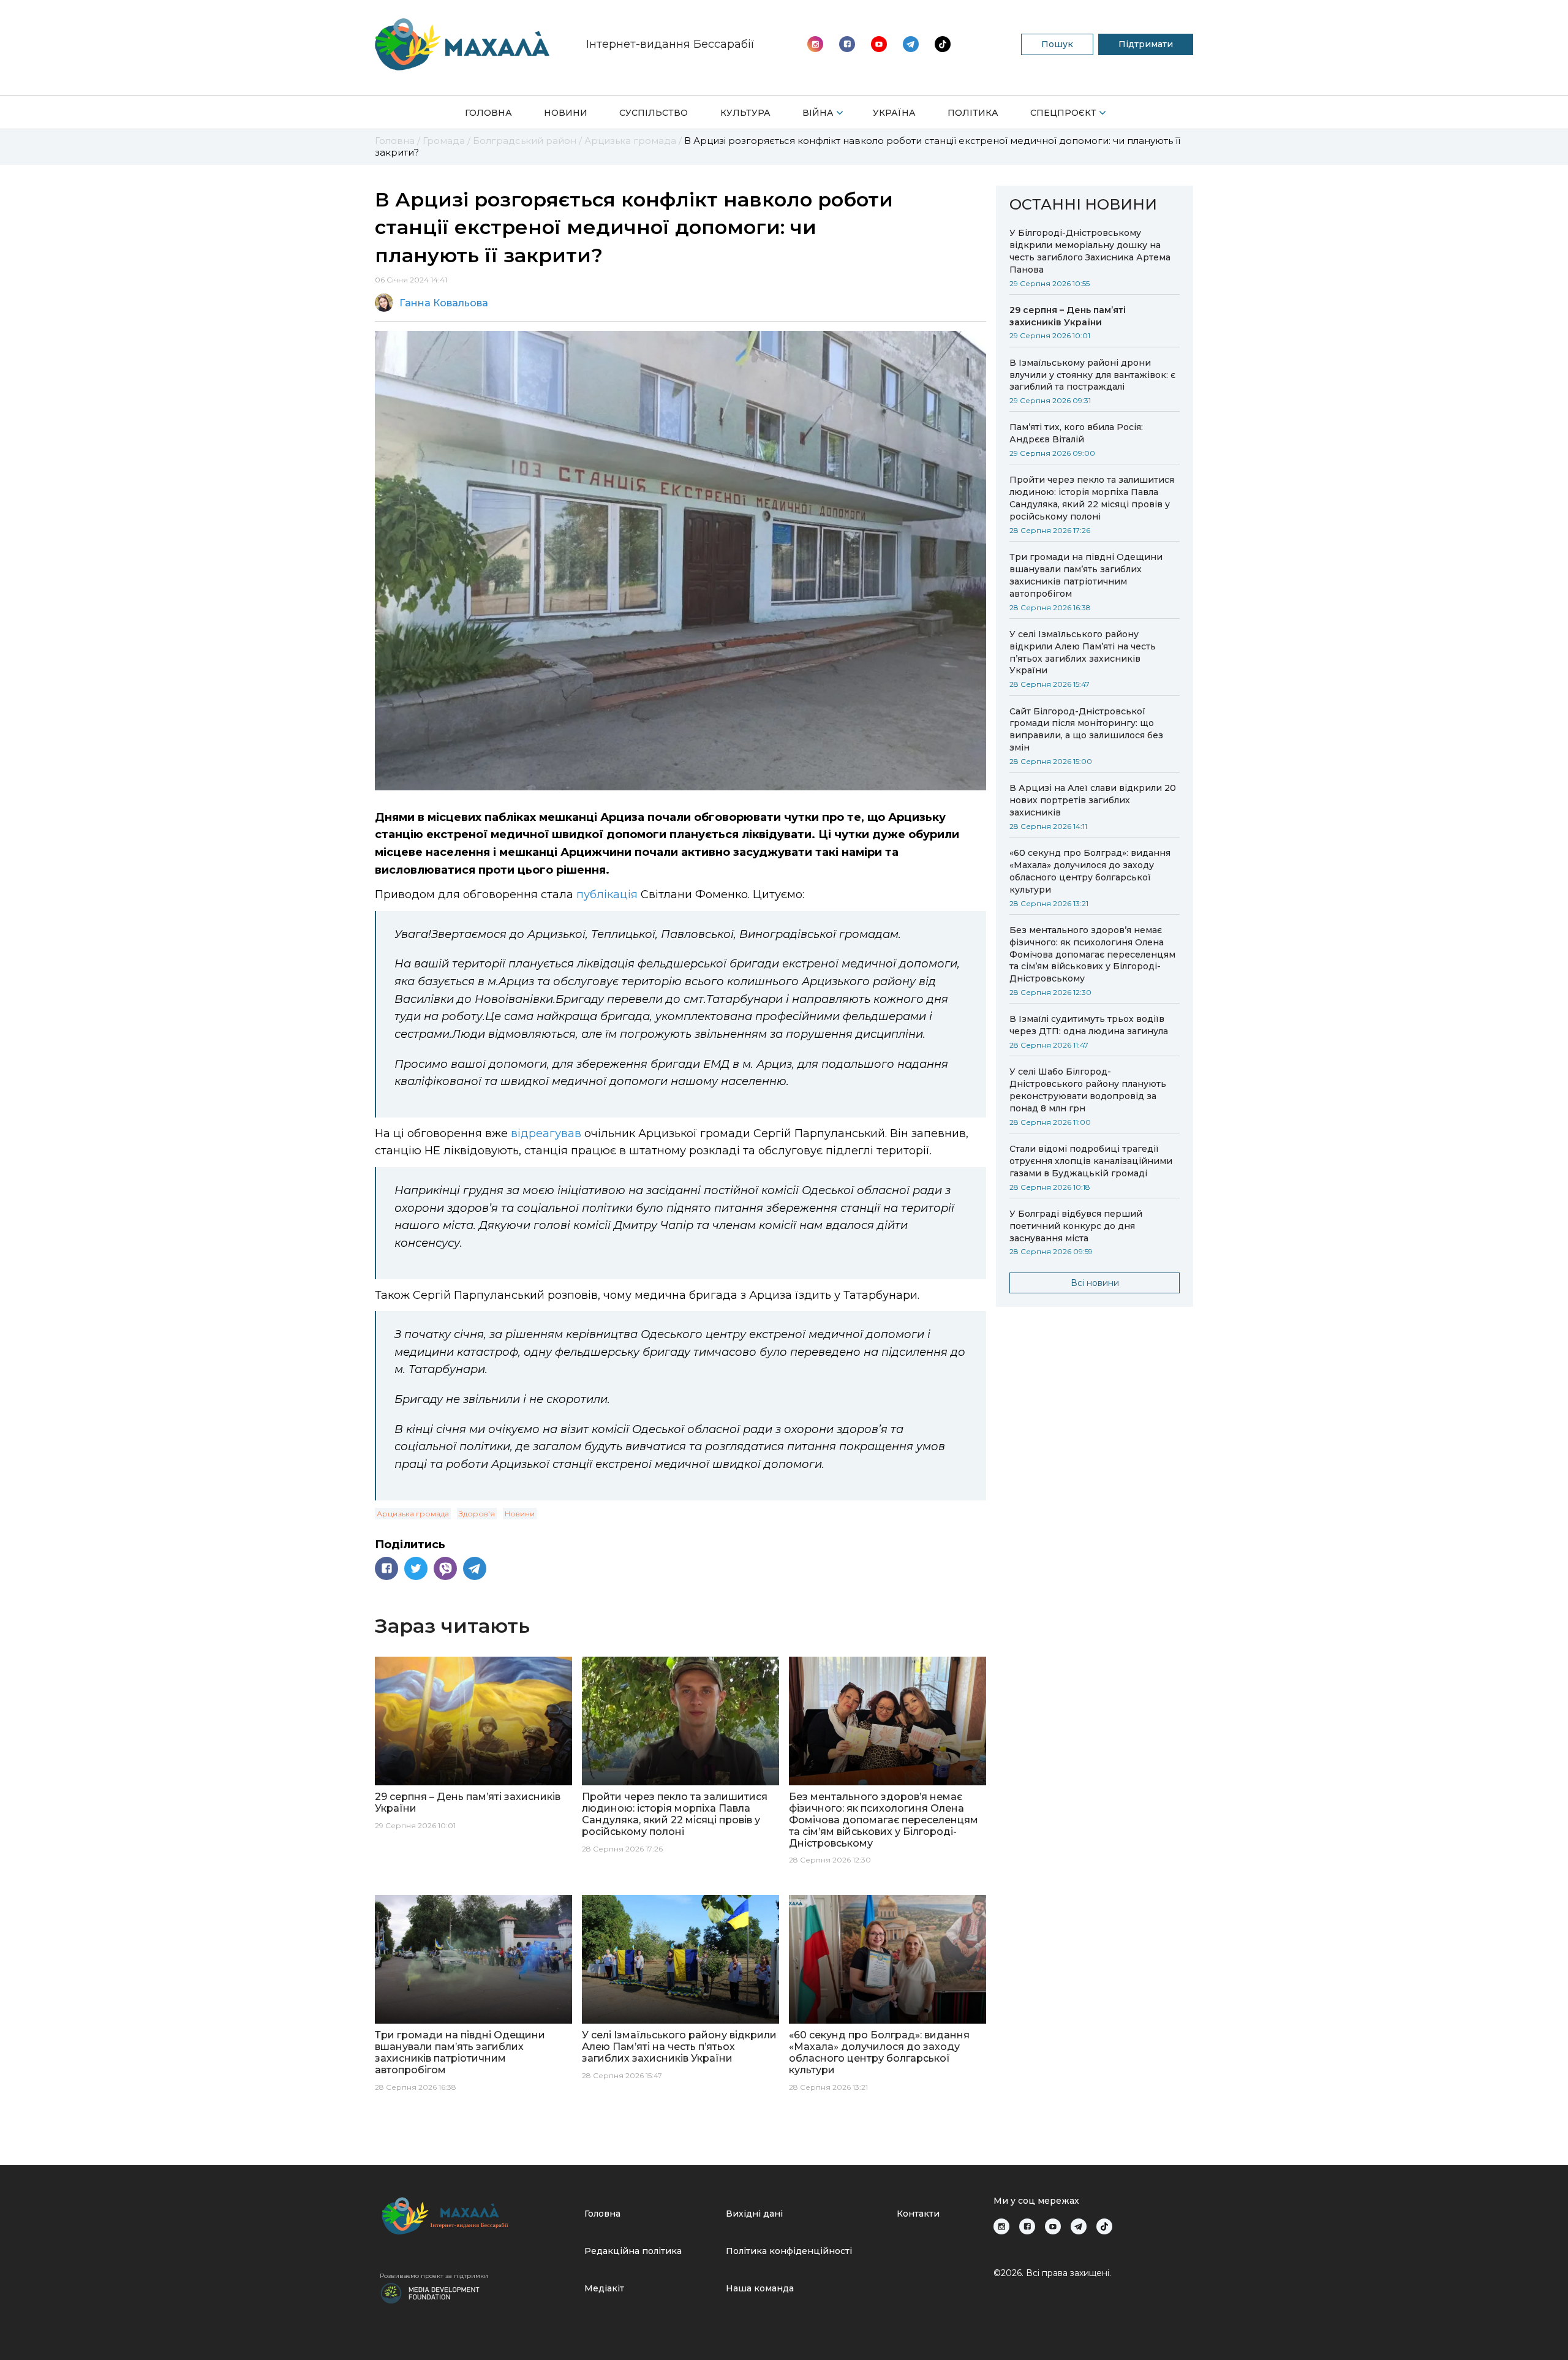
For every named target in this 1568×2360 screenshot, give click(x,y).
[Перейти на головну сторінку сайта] (462, 44)
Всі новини (1095, 1283)
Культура (745, 113)
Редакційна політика (633, 2251)
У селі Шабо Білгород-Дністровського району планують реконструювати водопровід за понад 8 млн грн (1088, 1090)
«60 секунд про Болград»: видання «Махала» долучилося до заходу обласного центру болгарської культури (1090, 871)
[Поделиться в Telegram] (475, 1568)
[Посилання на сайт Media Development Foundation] (430, 2292)
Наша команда (760, 2288)
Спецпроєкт (1063, 113)
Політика (973, 113)
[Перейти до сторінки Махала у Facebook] (847, 44)
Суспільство (654, 113)
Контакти (918, 2214)
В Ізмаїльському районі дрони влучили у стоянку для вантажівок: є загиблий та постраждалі (1092, 375)
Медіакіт (604, 2288)
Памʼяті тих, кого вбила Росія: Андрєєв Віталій (1076, 433)
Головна (488, 113)
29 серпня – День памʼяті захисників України (1068, 316)
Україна (894, 113)
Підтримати (1146, 44)
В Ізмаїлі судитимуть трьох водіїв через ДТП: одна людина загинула (1089, 1025)
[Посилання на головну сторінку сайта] (477, 2216)
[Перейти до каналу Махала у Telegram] (943, 44)
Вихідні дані (754, 2214)
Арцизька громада (413, 1514)
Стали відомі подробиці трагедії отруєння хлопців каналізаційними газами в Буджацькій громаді (1091, 1161)
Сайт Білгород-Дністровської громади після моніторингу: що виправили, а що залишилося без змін (1086, 730)
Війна (818, 113)
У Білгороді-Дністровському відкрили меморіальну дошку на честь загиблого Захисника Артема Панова (1090, 251)
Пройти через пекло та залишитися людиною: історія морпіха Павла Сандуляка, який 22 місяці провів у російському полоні (1092, 498)
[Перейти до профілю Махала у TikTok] (1104, 2226)
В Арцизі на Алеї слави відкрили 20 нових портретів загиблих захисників (1093, 800)
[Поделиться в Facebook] (386, 1568)
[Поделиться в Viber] (445, 1568)
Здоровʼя (477, 1514)
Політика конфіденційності (789, 2251)
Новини (566, 113)
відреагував (546, 1133)
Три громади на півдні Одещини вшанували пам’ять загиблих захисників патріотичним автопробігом (1086, 575)
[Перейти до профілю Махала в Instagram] (815, 44)
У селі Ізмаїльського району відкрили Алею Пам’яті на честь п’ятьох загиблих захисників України (1083, 652)
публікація (607, 894)
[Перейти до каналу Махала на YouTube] (911, 44)
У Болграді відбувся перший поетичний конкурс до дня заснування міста (1076, 1226)
